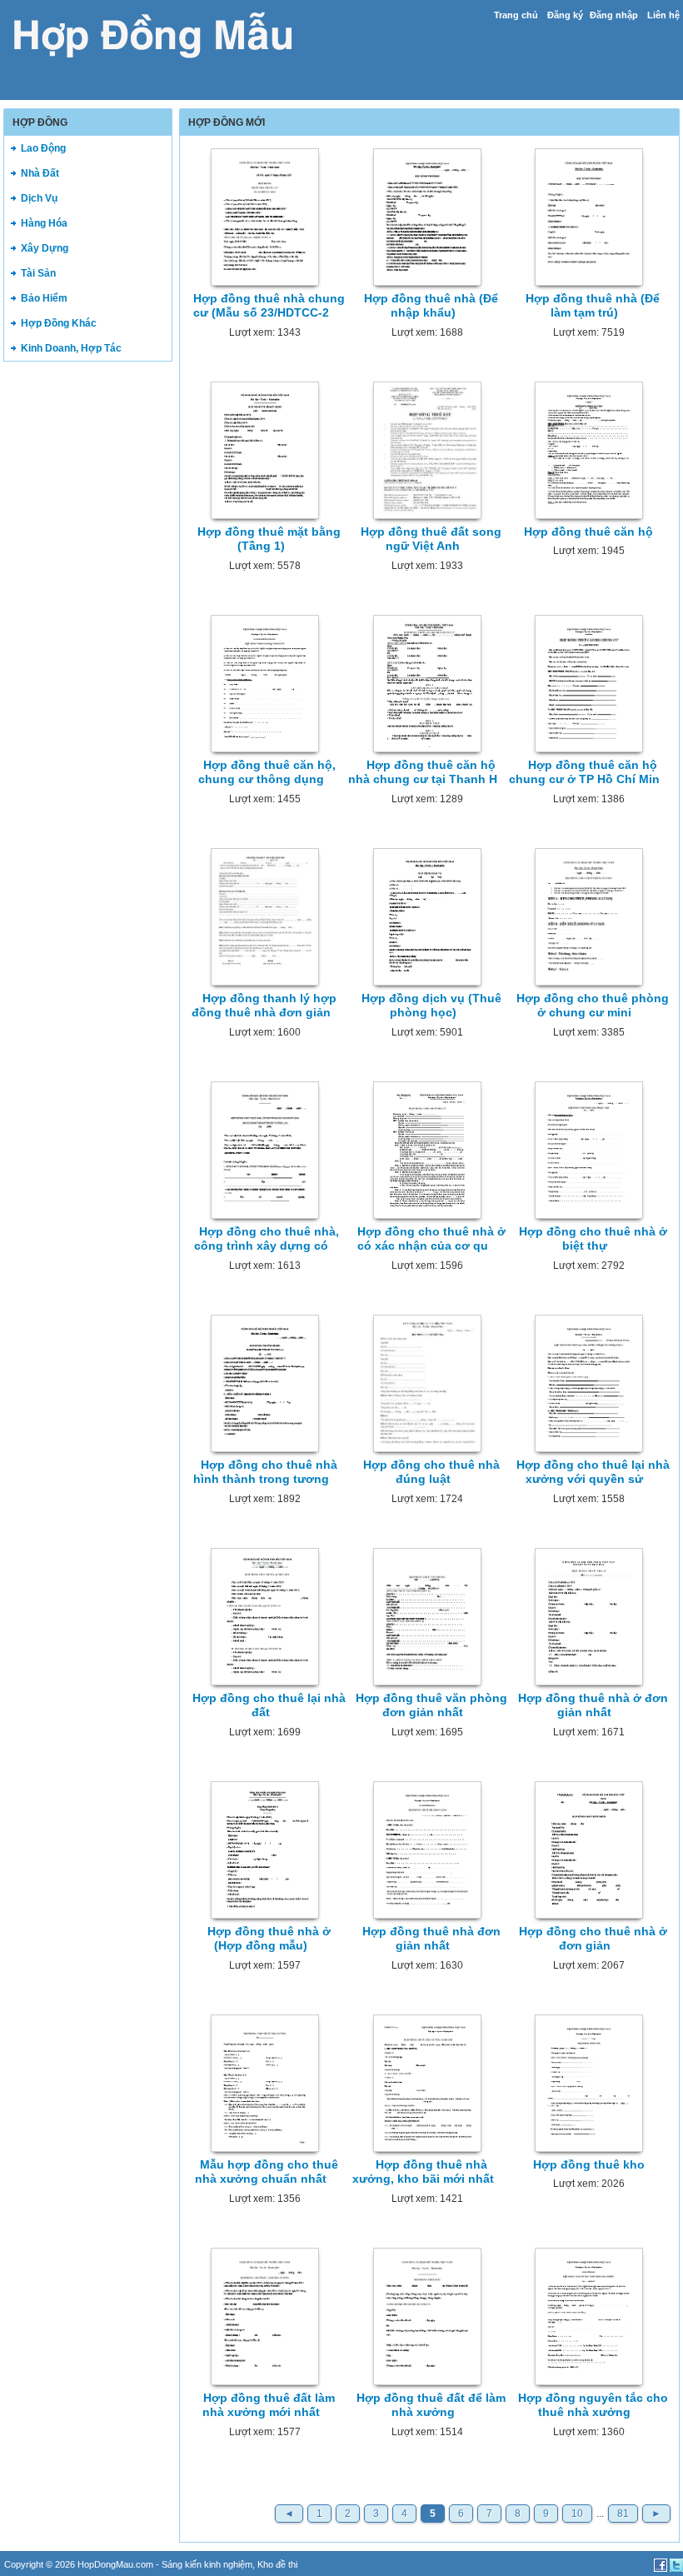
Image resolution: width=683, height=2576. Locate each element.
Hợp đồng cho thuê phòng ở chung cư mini (593, 1005)
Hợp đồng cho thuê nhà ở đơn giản (593, 1938)
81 (623, 2514)
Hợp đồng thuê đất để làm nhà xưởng (431, 2405)
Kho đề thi (277, 2564)
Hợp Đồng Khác (59, 323)
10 (577, 2514)
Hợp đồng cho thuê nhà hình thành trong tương (266, 1472)
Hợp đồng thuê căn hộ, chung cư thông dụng (267, 772)
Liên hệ (663, 15)
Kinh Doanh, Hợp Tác (71, 348)
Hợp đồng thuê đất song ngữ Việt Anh (431, 539)
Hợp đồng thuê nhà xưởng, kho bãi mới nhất (423, 2172)
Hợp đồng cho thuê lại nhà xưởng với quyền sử (593, 1472)
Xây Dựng (45, 248)
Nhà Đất (40, 173)
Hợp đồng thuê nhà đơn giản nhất (431, 1938)
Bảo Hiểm (44, 298)
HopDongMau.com (115, 2564)
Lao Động (43, 148)
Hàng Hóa (44, 223)
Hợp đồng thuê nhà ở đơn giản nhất (593, 1705)
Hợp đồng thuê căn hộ (588, 532)
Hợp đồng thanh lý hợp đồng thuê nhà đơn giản (264, 1005)
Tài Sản (38, 273)
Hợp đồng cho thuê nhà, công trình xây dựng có (267, 1238)
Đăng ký (565, 15)
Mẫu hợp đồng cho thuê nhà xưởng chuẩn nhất (267, 2172)
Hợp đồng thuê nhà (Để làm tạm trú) (593, 305)
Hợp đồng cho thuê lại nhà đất (269, 1705)
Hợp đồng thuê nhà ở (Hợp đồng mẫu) (269, 1938)
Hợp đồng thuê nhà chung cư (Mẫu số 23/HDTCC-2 (269, 305)
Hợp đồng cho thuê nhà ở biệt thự (593, 1238)
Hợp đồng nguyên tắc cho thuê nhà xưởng (593, 2405)
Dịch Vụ (39, 198)
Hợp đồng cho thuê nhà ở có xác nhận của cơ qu (431, 1238)
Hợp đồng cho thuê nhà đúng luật (431, 1472)
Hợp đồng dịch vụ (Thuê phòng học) (431, 1005)
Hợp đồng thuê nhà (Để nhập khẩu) (431, 305)
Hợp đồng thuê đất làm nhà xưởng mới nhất (269, 2405)
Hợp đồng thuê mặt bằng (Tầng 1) (269, 539)
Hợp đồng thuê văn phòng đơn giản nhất (431, 1705)
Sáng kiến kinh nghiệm (207, 2564)
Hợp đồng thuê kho (589, 2164)
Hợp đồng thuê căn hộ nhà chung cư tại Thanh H (423, 772)
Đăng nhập (614, 15)
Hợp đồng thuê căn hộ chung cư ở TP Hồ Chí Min (584, 772)
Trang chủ (516, 15)
